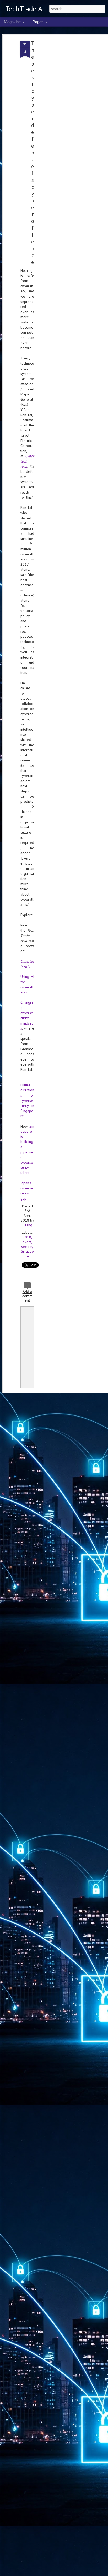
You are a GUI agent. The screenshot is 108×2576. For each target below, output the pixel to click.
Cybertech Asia (27, 964)
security (27, 1247)
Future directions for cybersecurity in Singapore (27, 1101)
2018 (27, 1237)
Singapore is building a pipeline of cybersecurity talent (27, 1149)
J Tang (27, 1225)
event (27, 1242)
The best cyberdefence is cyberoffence (33, 153)
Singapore (27, 1254)
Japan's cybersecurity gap (27, 1191)
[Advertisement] (63, 124)
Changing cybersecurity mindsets (27, 1015)
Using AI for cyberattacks (27, 984)
